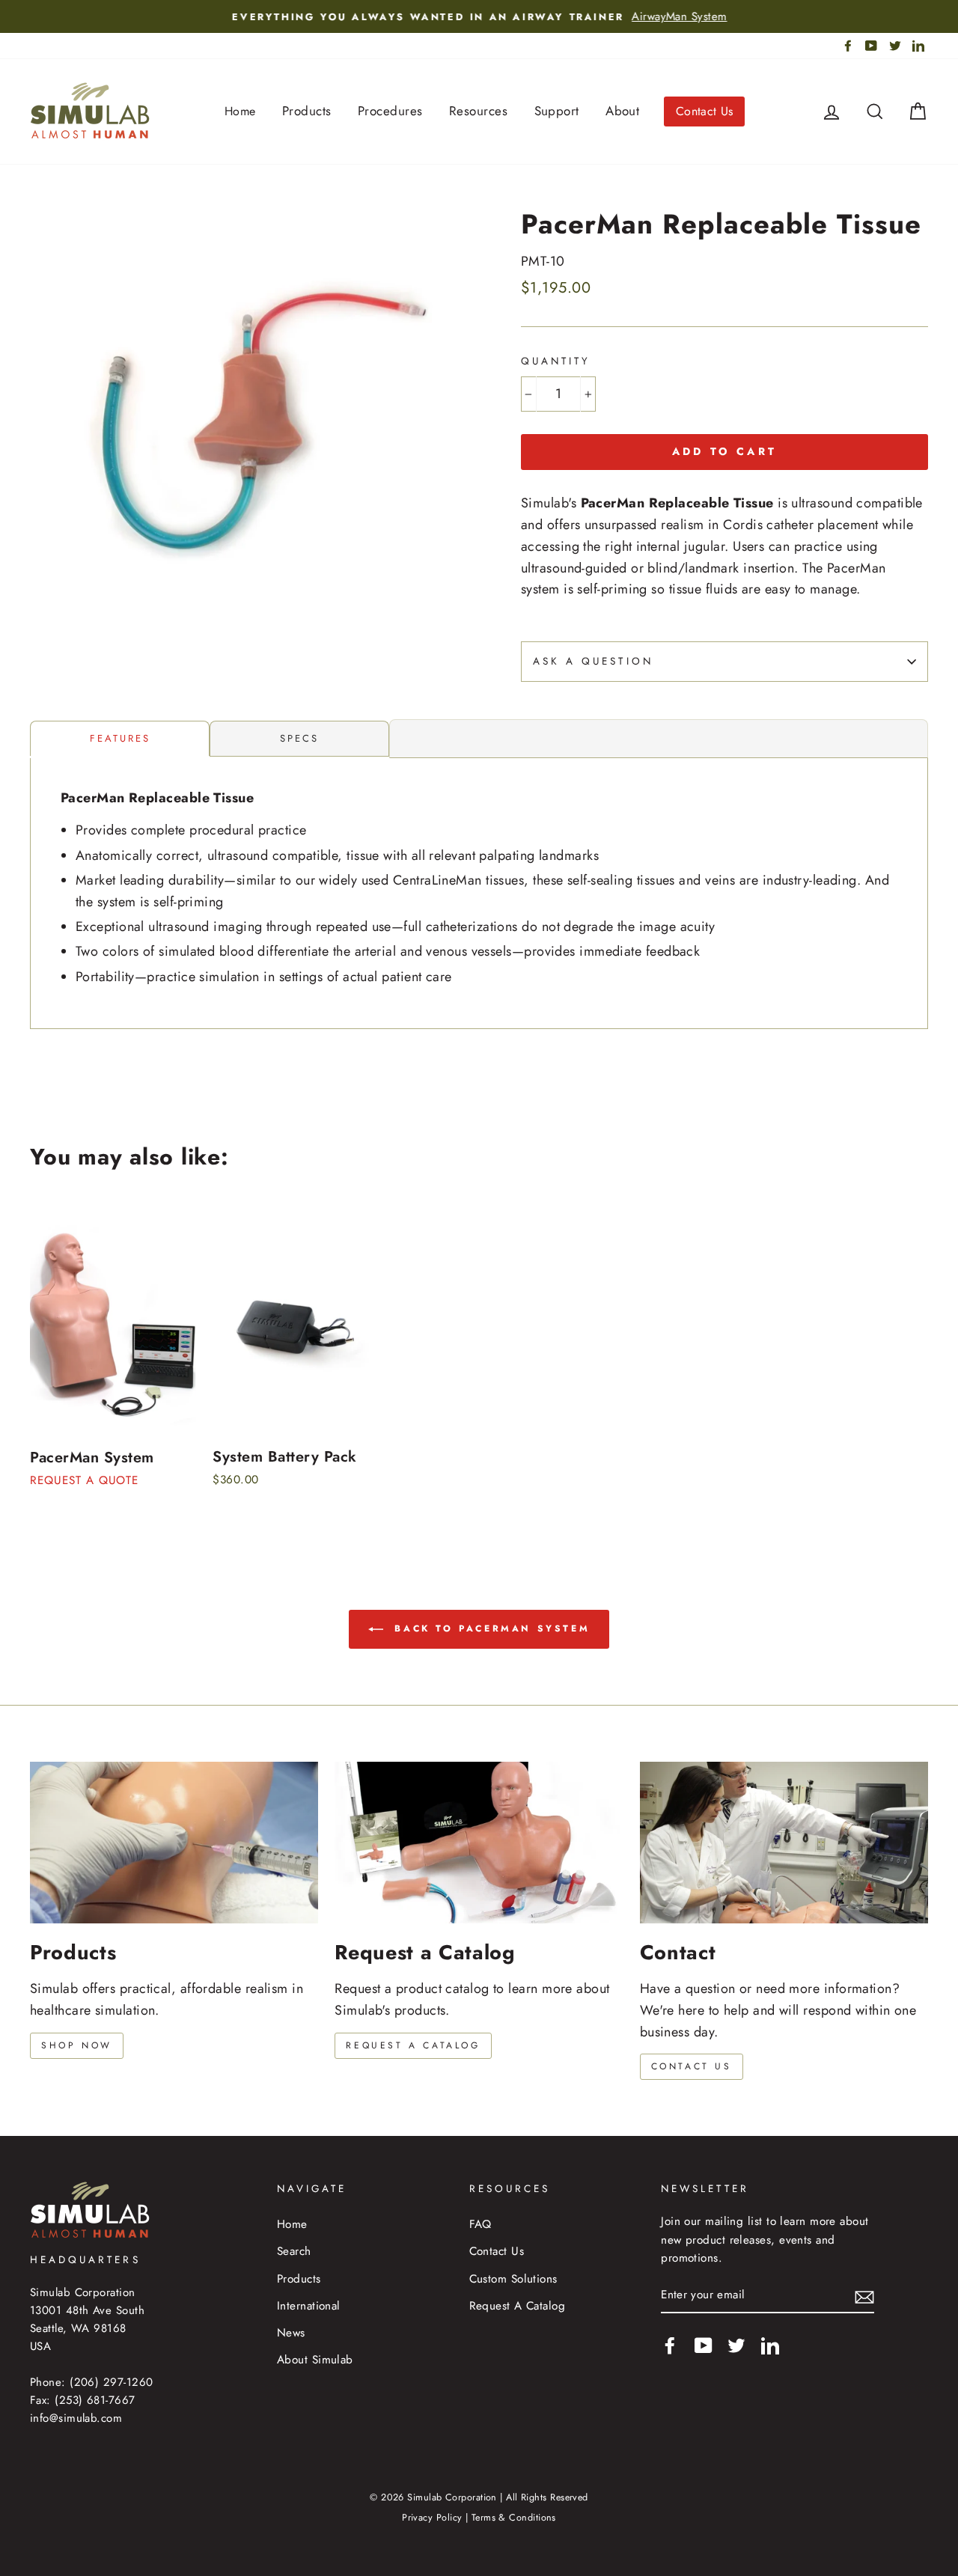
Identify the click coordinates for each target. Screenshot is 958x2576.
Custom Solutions (513, 2279)
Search (294, 2251)
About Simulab (315, 2360)
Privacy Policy (432, 2518)
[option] (479, 16)
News (291, 2333)
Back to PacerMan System (489, 1628)
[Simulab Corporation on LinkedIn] (770, 2345)
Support (557, 111)
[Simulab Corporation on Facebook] (670, 2345)
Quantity (556, 361)
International (309, 2306)
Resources (478, 111)
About (622, 111)
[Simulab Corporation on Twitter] (736, 2345)
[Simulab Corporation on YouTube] (704, 2345)
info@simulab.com (76, 2418)
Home (240, 111)
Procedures (390, 111)
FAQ (480, 2224)
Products (307, 111)
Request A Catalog (518, 2306)
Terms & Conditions (514, 2518)
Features (120, 738)
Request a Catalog (413, 2045)
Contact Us (705, 111)
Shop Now (77, 2045)
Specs (299, 738)
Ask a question (593, 661)
